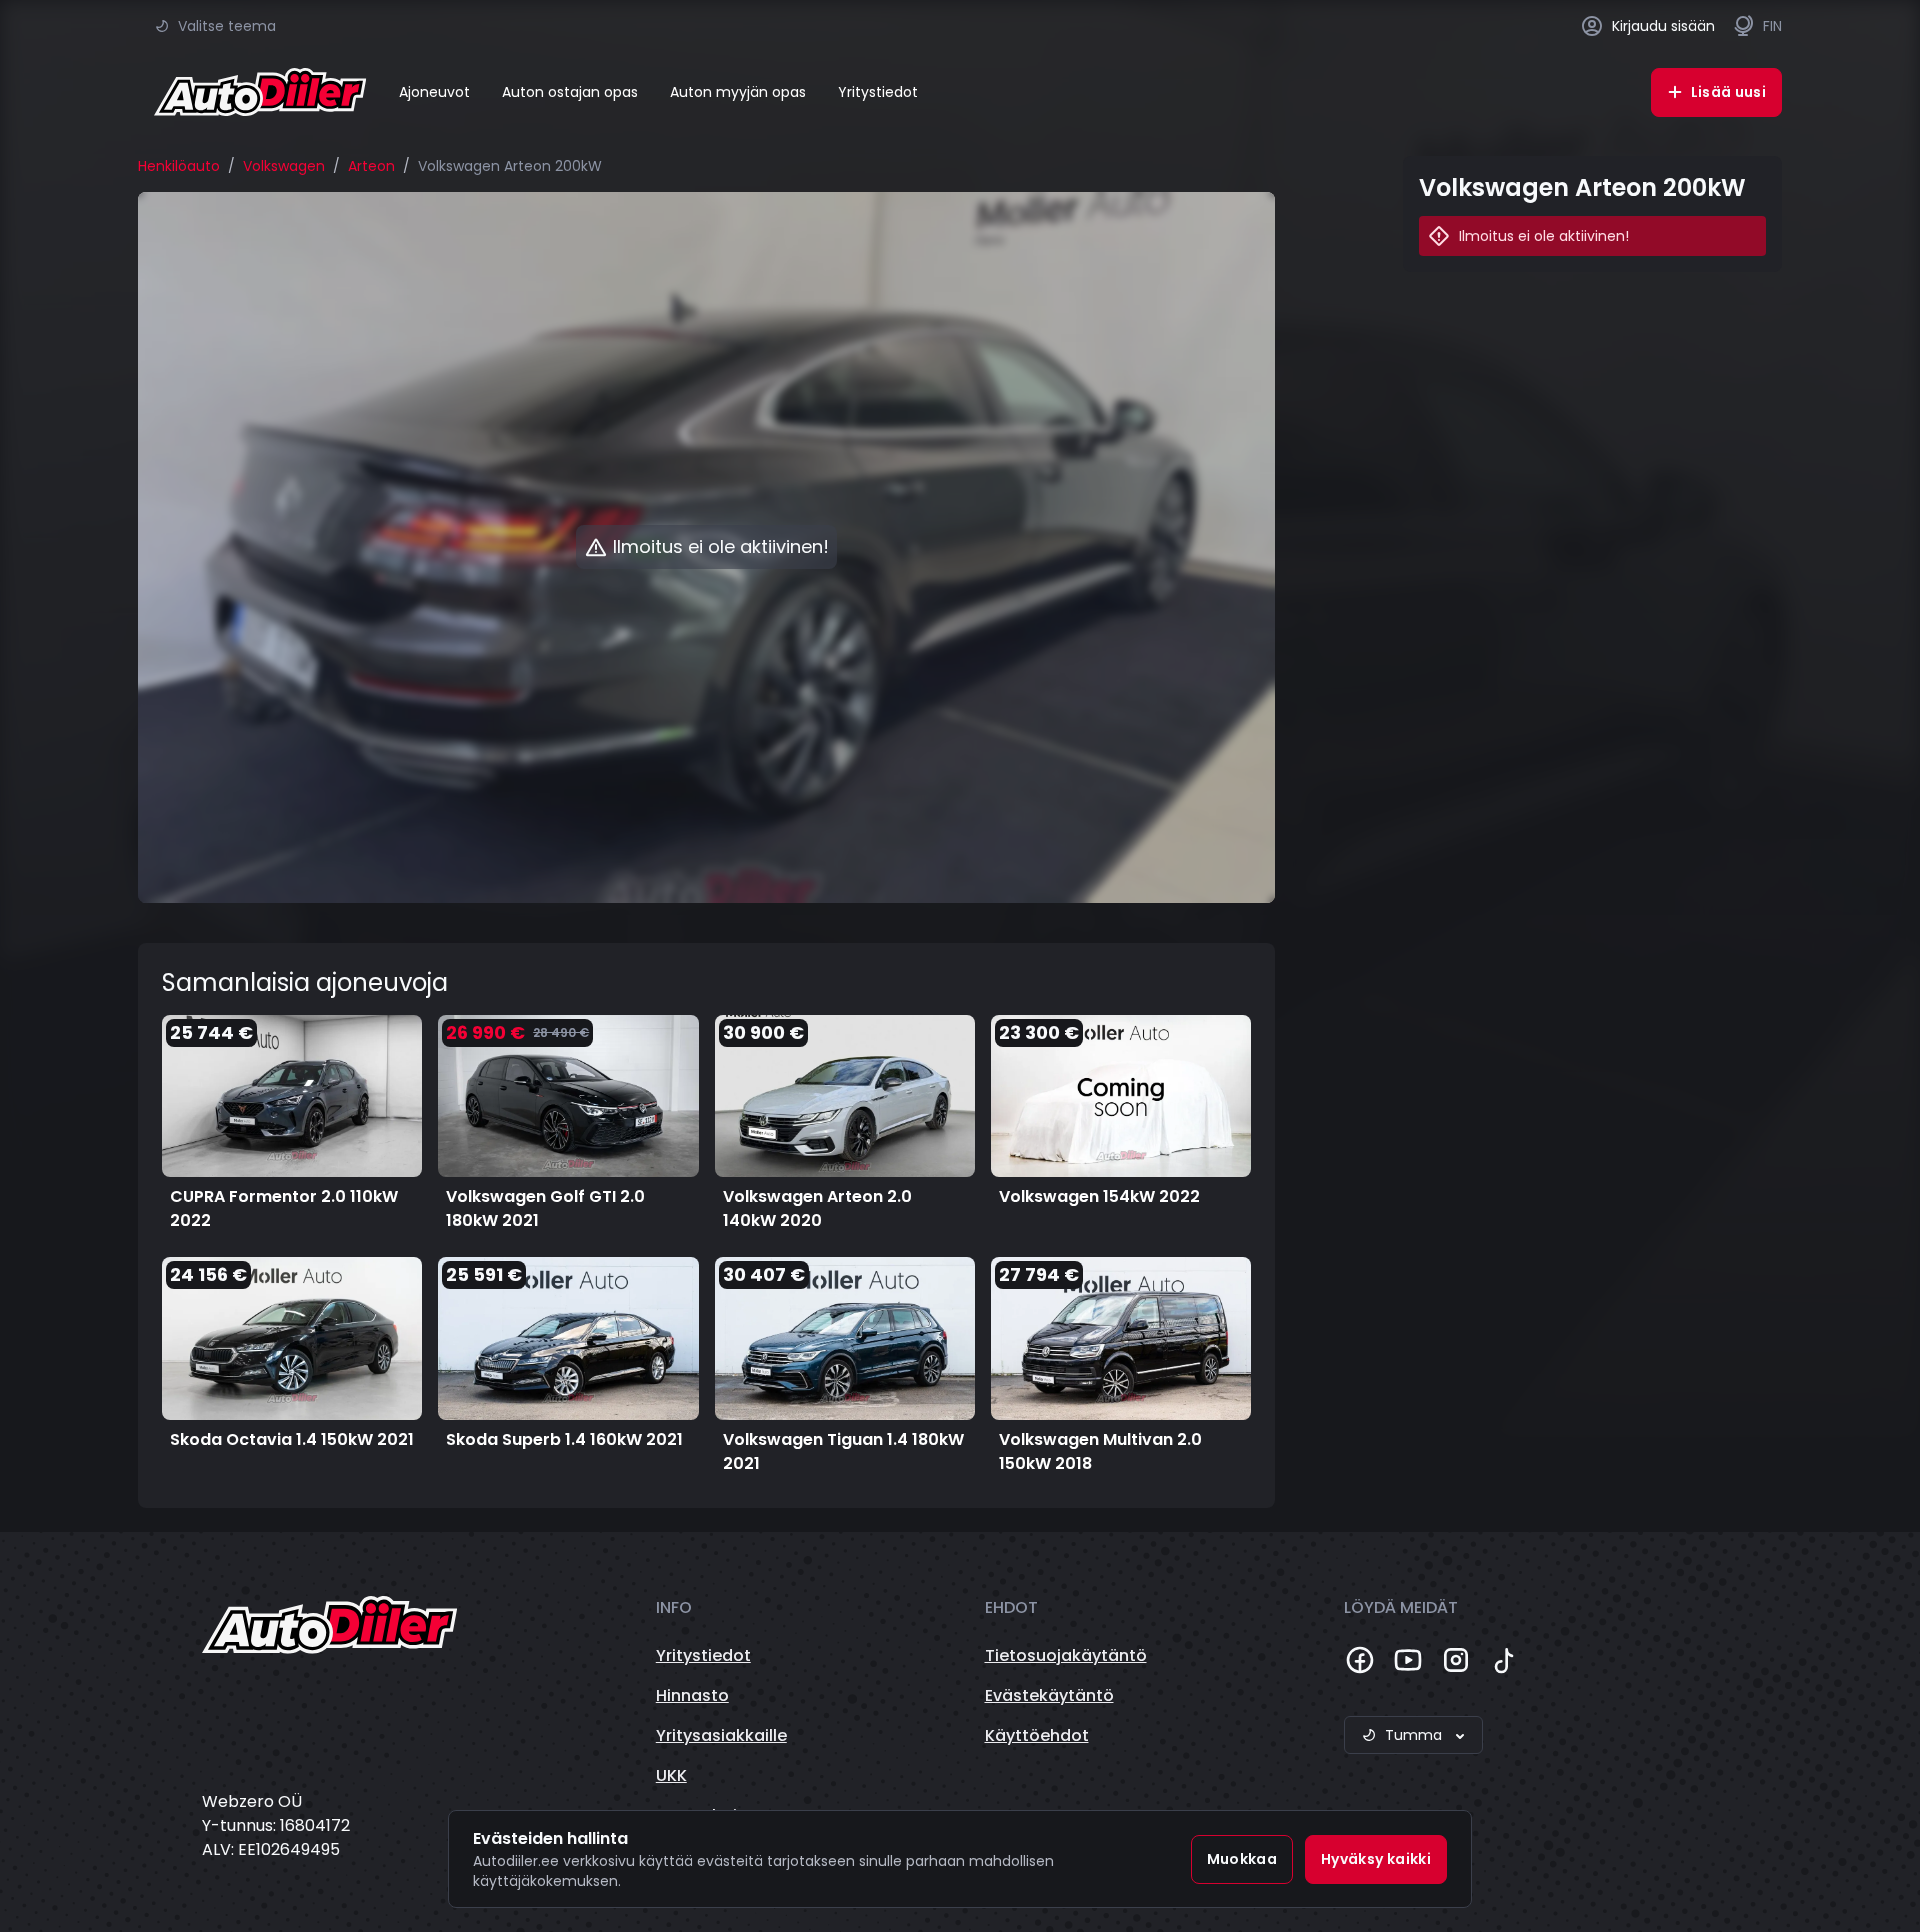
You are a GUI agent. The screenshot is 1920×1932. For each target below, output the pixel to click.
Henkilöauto (179, 166)
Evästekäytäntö (1049, 1695)
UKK (671, 1775)
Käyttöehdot (1037, 1735)
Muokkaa (1242, 1859)
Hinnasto (692, 1695)
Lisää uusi (1729, 92)
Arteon (371, 166)
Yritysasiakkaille (721, 1735)
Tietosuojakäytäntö (1066, 1655)
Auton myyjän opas (738, 92)
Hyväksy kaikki (1376, 1859)
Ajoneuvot (434, 92)
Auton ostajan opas (570, 92)
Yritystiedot (878, 92)
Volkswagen (284, 166)
